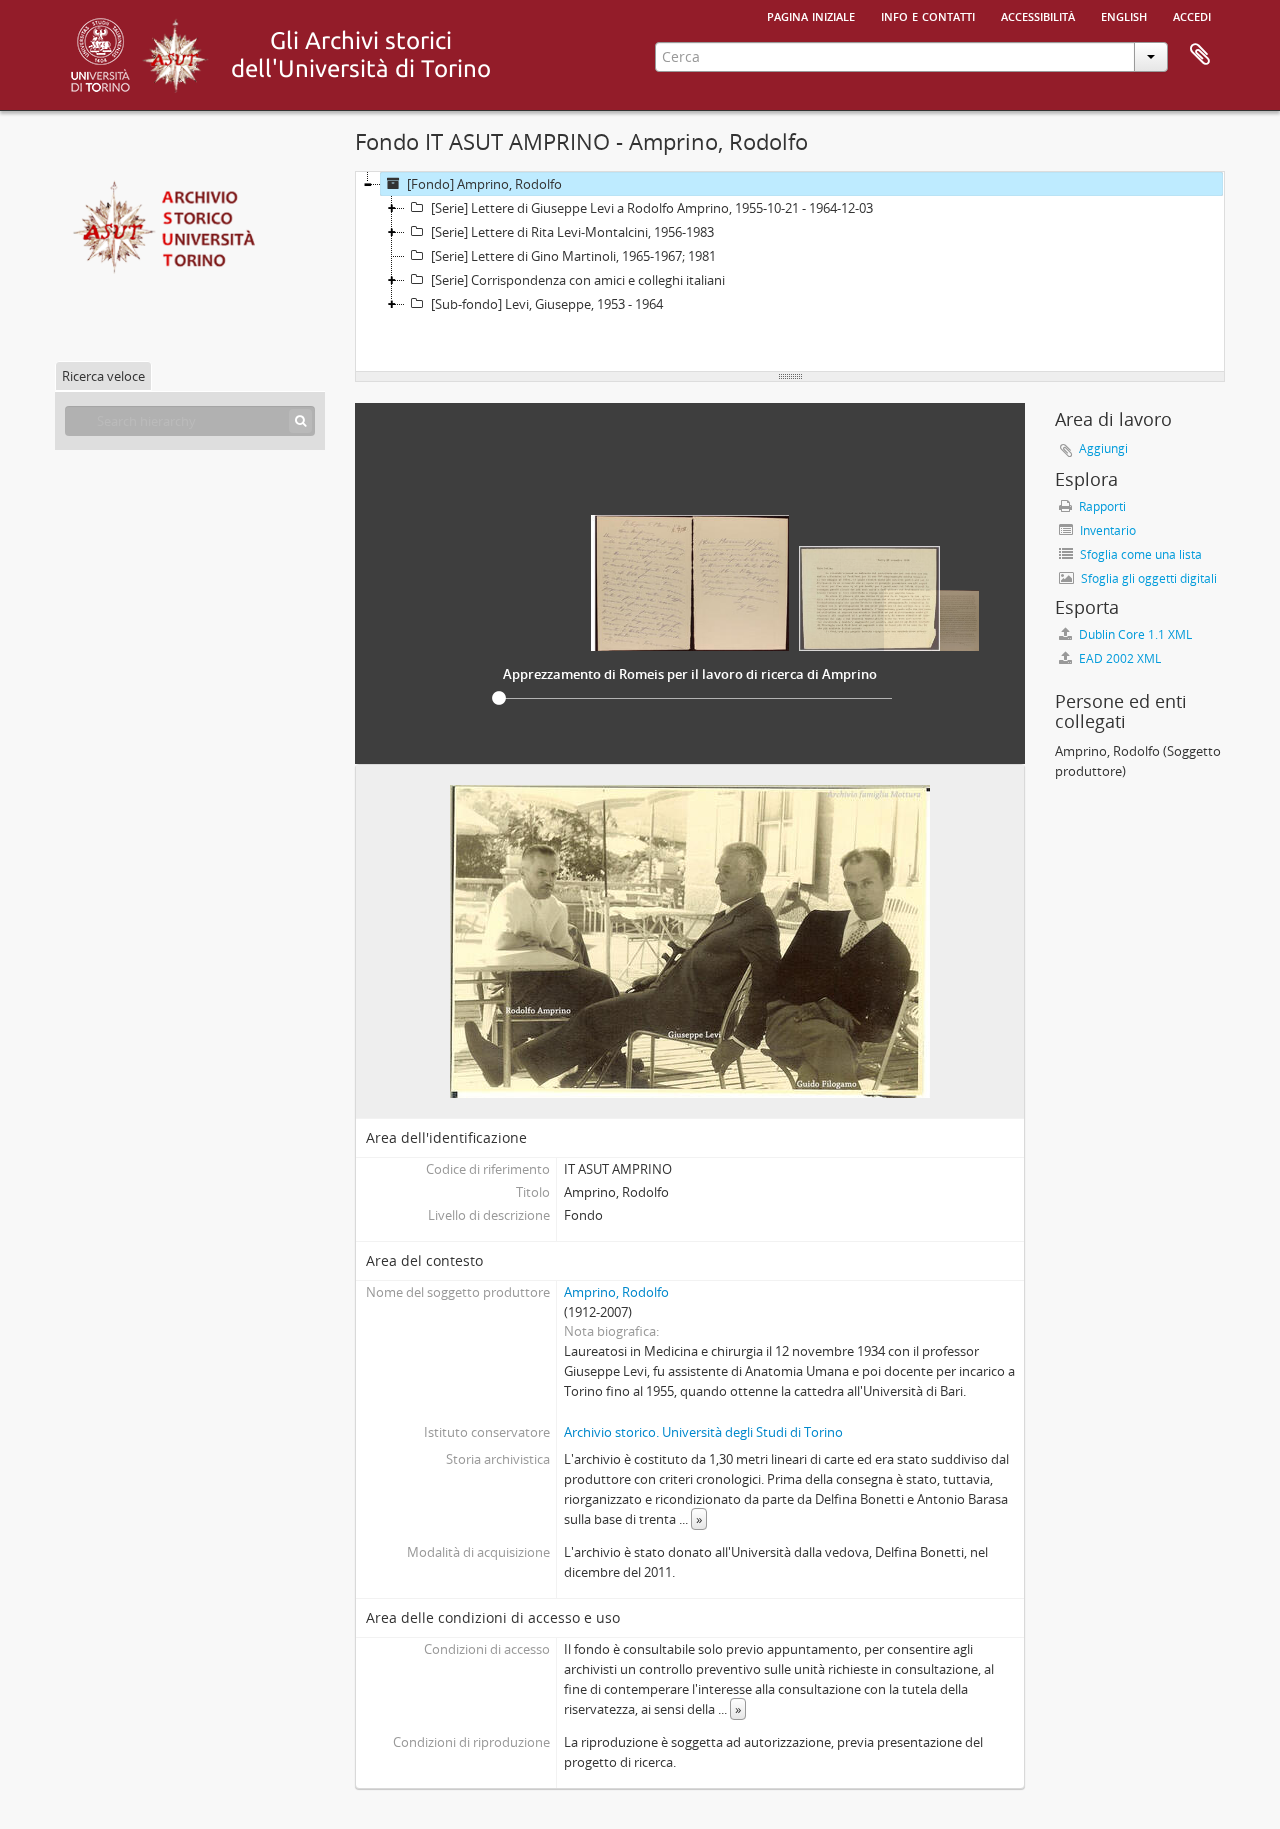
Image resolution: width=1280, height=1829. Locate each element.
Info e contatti (928, 15)
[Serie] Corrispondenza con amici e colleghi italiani (578, 280)
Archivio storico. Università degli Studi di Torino (703, 1432)
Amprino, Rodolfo (616, 1292)
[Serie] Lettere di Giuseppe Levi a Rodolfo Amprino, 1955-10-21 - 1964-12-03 (652, 208)
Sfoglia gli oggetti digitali (1147, 578)
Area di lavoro (1200, 55)
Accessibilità (1038, 15)
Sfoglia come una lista (1139, 554)
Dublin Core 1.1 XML (1134, 634)
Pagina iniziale (811, 15)
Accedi (1192, 15)
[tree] (790, 272)
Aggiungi (1103, 448)
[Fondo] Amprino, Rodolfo (484, 184)
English (1124, 15)
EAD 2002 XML (1118, 658)
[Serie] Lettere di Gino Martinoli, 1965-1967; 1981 (573, 256)
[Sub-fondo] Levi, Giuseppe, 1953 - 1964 (547, 304)
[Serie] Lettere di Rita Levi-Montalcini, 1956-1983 (572, 232)
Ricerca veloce (103, 376)
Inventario (1106, 530)
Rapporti (1101, 506)
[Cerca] (300, 421)
